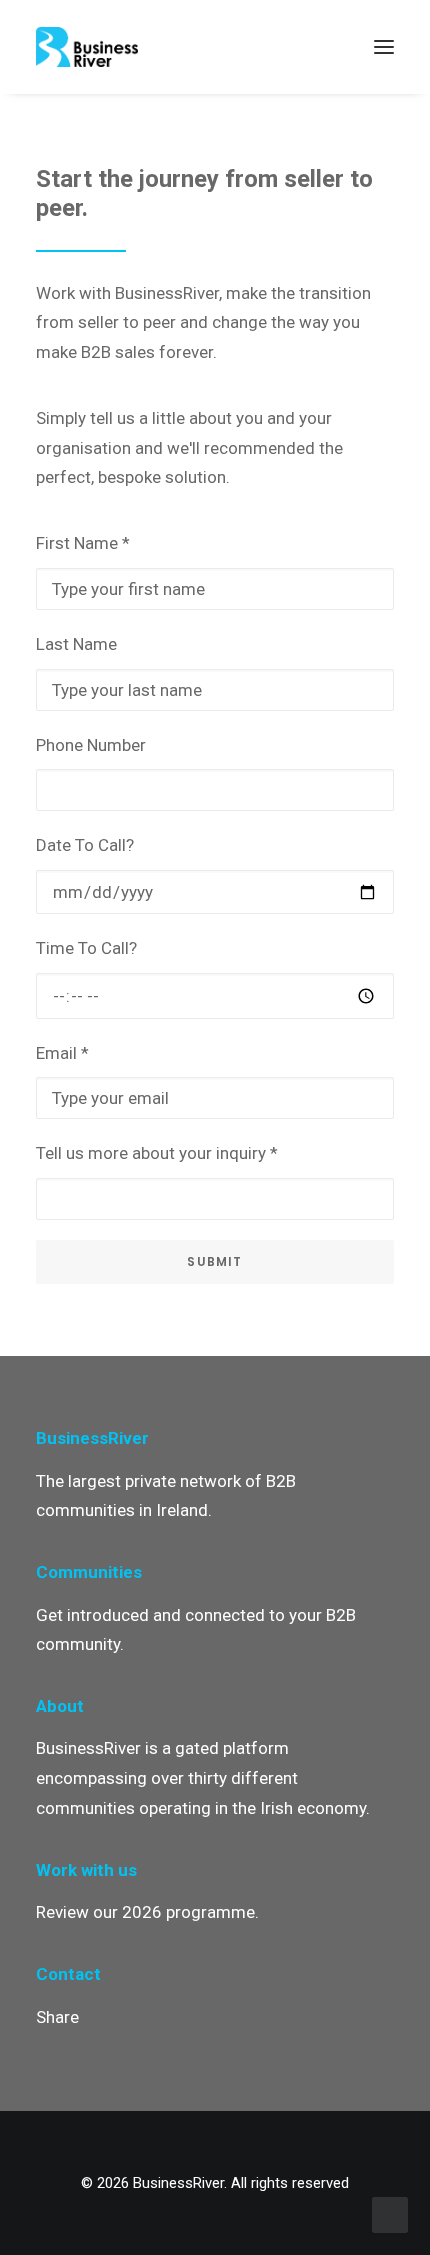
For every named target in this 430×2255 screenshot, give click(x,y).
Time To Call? (86, 948)
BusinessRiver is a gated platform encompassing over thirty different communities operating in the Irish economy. (203, 1778)
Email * (62, 1053)
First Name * (83, 543)
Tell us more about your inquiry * (157, 1153)
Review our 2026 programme (145, 1912)
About (60, 1706)
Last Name (76, 644)
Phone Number (91, 745)
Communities (89, 1572)
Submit (214, 1261)
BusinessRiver (92, 1438)
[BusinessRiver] (87, 47)
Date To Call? (85, 845)
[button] (384, 47)
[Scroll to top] (390, 2213)
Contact (68, 1974)
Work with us (86, 1870)
